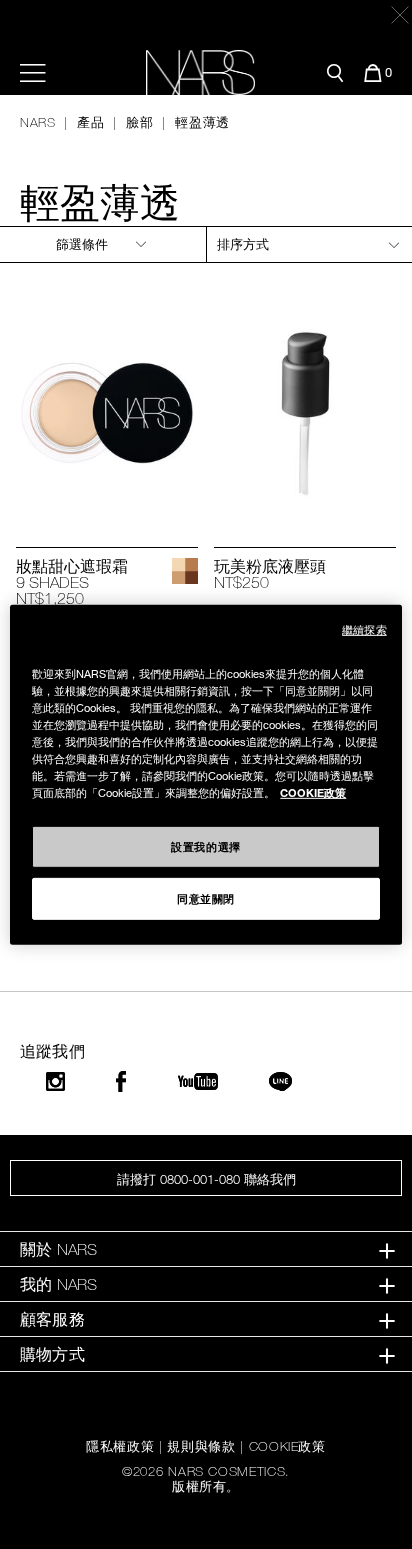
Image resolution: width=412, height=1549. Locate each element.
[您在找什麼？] (335, 73)
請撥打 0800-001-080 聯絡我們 (206, 1179)
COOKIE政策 (287, 1446)
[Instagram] (55, 1081)
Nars (38, 122)
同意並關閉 (206, 898)
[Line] (281, 1081)
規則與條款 (201, 1446)
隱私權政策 (120, 1446)
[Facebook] (121, 1081)
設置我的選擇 (205, 846)
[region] (205, 774)
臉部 (139, 122)
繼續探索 (364, 628)
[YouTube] (198, 1081)
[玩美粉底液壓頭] (305, 414)
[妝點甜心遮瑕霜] (107, 414)
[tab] (206, 1249)
